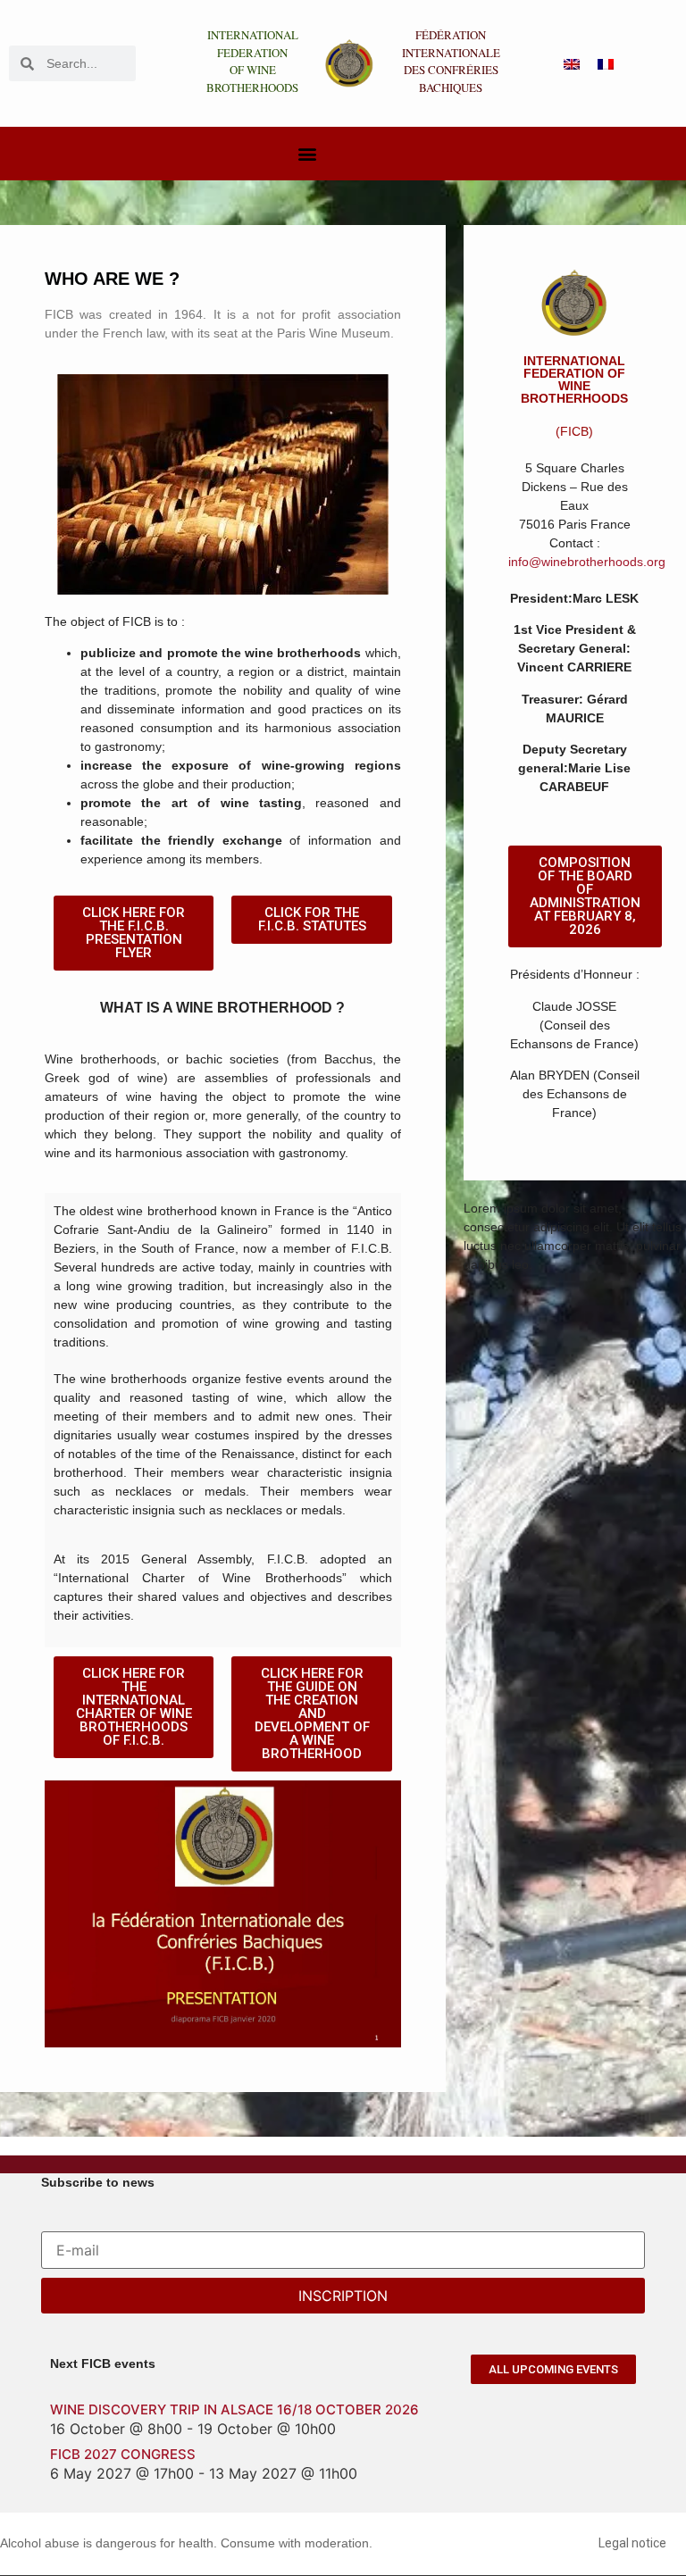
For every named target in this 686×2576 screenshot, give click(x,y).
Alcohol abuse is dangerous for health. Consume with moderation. (186, 2543)
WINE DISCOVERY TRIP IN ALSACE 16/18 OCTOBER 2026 (234, 2409)
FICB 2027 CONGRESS (123, 2454)
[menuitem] (572, 64)
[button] (307, 154)
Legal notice (632, 2543)
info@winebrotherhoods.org (587, 562)
